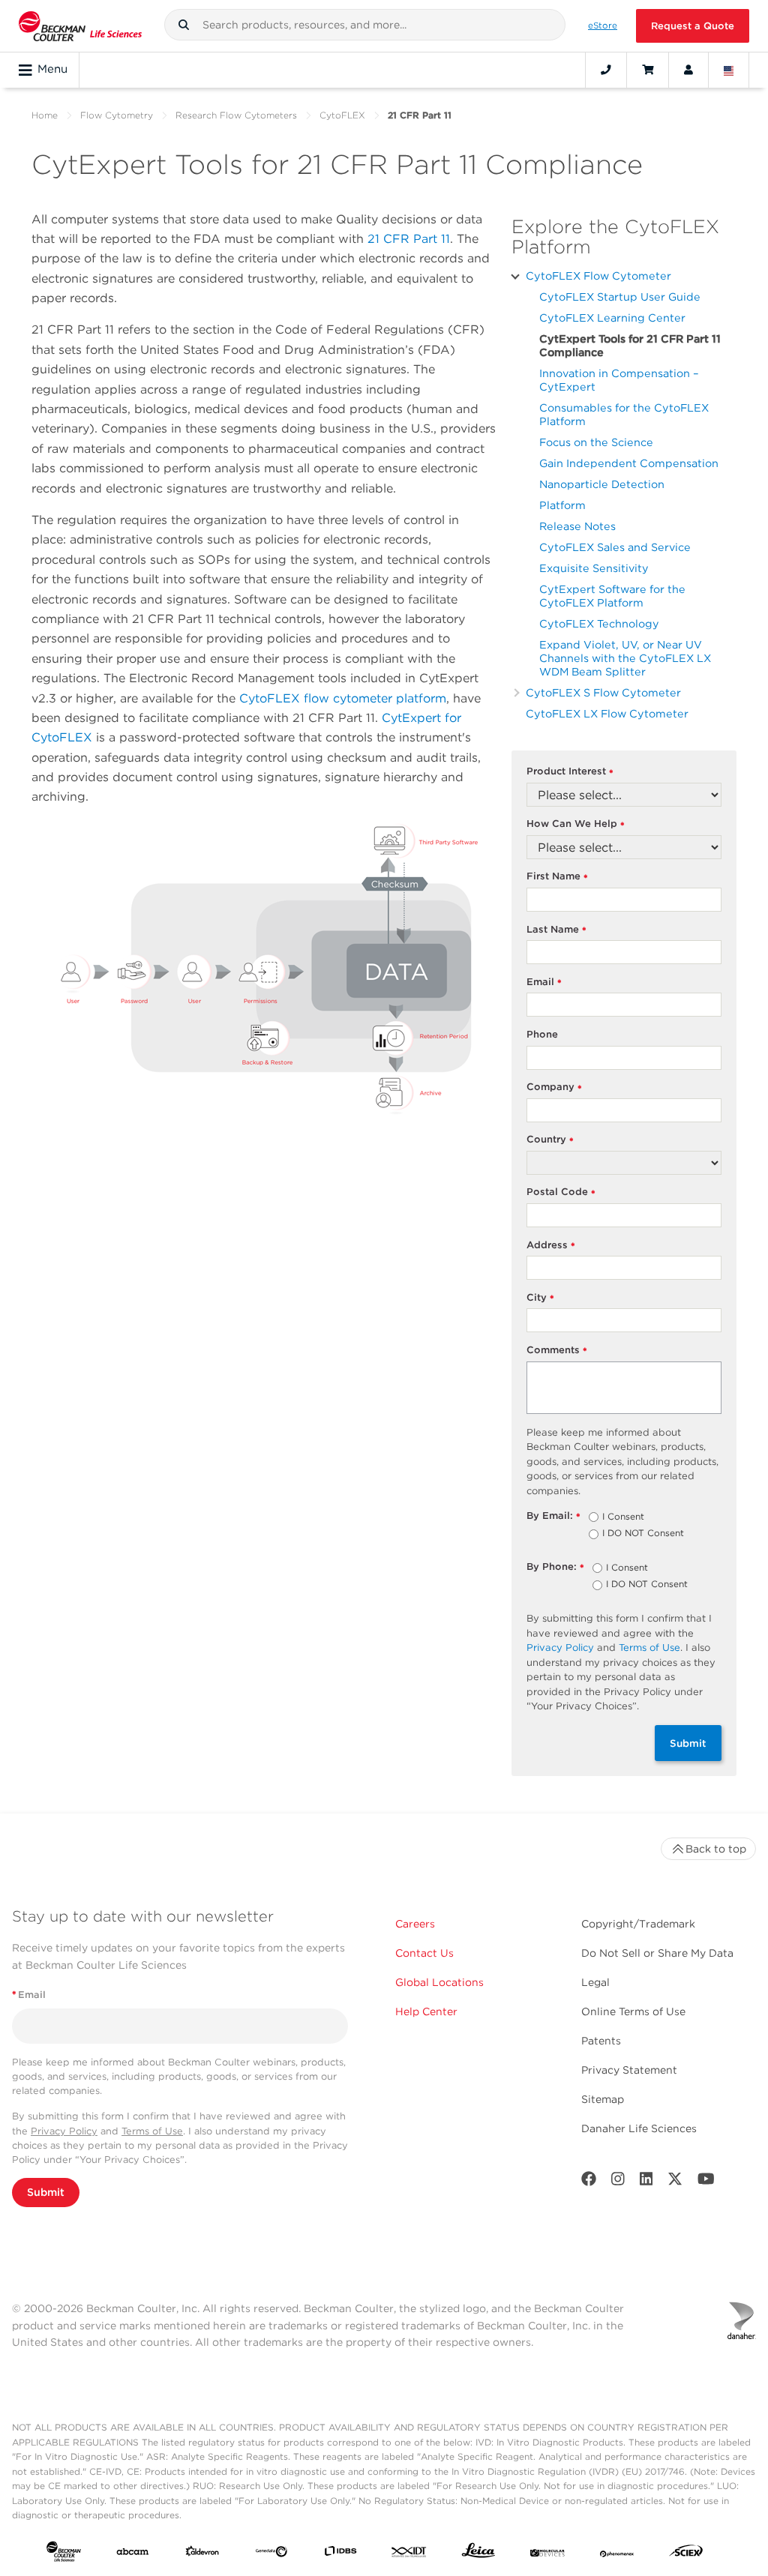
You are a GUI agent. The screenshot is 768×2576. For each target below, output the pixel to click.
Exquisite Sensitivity (594, 568)
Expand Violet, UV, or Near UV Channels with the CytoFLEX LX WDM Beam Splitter (625, 658)
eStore (603, 25)
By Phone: (556, 1567)
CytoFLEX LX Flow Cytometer (607, 713)
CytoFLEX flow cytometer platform (343, 698)
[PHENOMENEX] (617, 2554)
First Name (558, 877)
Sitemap (603, 2099)
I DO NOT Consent (643, 1534)
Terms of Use (649, 1647)
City (541, 1298)
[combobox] (365, 25)
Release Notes (577, 526)
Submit (688, 1743)
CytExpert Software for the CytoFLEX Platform (612, 596)
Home (45, 115)
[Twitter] (675, 2182)
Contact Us (424, 1953)
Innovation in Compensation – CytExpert (619, 380)
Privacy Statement (629, 2070)
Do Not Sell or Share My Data (657, 1953)
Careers (415, 1924)
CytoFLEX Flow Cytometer (598, 276)
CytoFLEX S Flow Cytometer (603, 692)
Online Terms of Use (633, 2011)
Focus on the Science (596, 442)
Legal (595, 1982)
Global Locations (439, 1982)
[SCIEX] (686, 2554)
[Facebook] (589, 2182)
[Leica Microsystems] (478, 2554)
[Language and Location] (729, 70)
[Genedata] (271, 2554)
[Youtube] (706, 2182)
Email (544, 982)
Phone (542, 1034)
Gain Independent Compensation (629, 463)
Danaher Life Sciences (639, 2128)
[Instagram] (618, 2182)
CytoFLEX (342, 115)
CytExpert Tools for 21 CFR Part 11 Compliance (630, 345)
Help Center (426, 2011)
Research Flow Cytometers (236, 115)
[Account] (688, 70)
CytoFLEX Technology (599, 623)
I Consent (623, 1517)
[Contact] (606, 70)
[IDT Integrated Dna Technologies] (409, 2554)
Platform (562, 505)
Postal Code (561, 1192)
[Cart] (648, 70)
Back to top (716, 1849)
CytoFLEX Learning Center (612, 318)
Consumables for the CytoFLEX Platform (624, 414)
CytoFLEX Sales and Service (615, 547)
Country (550, 1140)
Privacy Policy (560, 1647)
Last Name (557, 930)
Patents (601, 2041)
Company (555, 1087)
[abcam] (133, 2554)
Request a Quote (693, 26)
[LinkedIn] (646, 2182)
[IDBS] (340, 2554)
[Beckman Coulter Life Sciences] (80, 26)
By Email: (554, 1516)
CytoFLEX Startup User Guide (620, 297)
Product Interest (570, 772)
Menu (52, 69)
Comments (557, 1351)
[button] (184, 25)
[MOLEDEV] (547, 2554)
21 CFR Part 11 (409, 239)
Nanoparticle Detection (602, 484)
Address (551, 1246)
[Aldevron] (202, 2554)
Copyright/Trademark (638, 1924)
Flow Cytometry (117, 115)
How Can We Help (576, 824)
